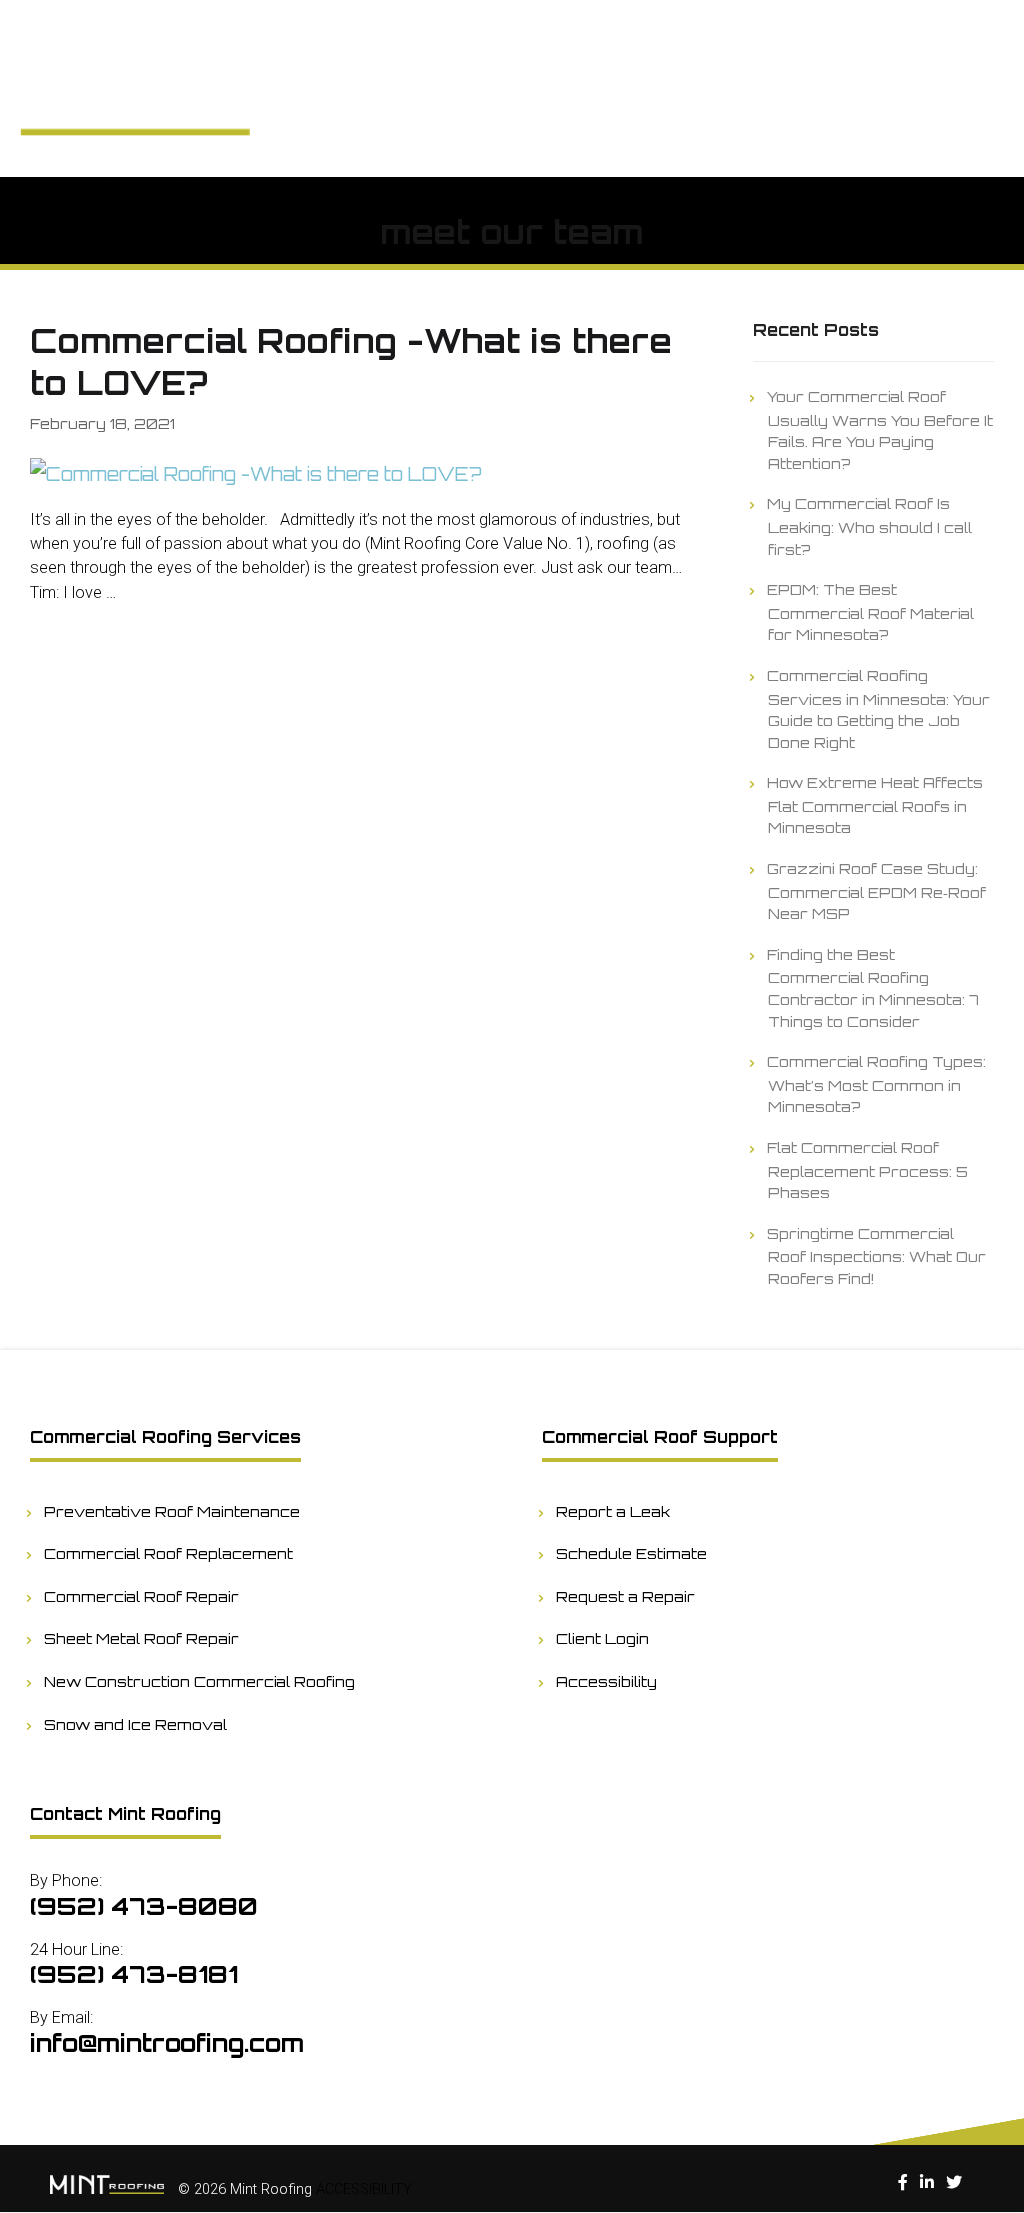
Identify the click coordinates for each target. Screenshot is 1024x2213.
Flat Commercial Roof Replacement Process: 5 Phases (868, 1169)
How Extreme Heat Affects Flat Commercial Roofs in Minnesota (875, 804)
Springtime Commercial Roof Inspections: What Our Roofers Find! (877, 1255)
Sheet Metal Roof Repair (142, 1638)
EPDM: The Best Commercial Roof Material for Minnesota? (871, 611)
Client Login (603, 1638)
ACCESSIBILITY (364, 2189)
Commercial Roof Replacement (169, 1553)
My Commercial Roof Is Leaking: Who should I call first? (870, 525)
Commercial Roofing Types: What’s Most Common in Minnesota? (877, 1083)
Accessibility (607, 1681)
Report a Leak (613, 1511)
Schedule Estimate (632, 1553)
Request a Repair (626, 1596)
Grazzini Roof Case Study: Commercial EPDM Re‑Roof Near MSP (877, 890)
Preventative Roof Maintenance (172, 1511)
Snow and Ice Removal (136, 1724)
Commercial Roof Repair (142, 1596)
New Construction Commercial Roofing (200, 1681)
